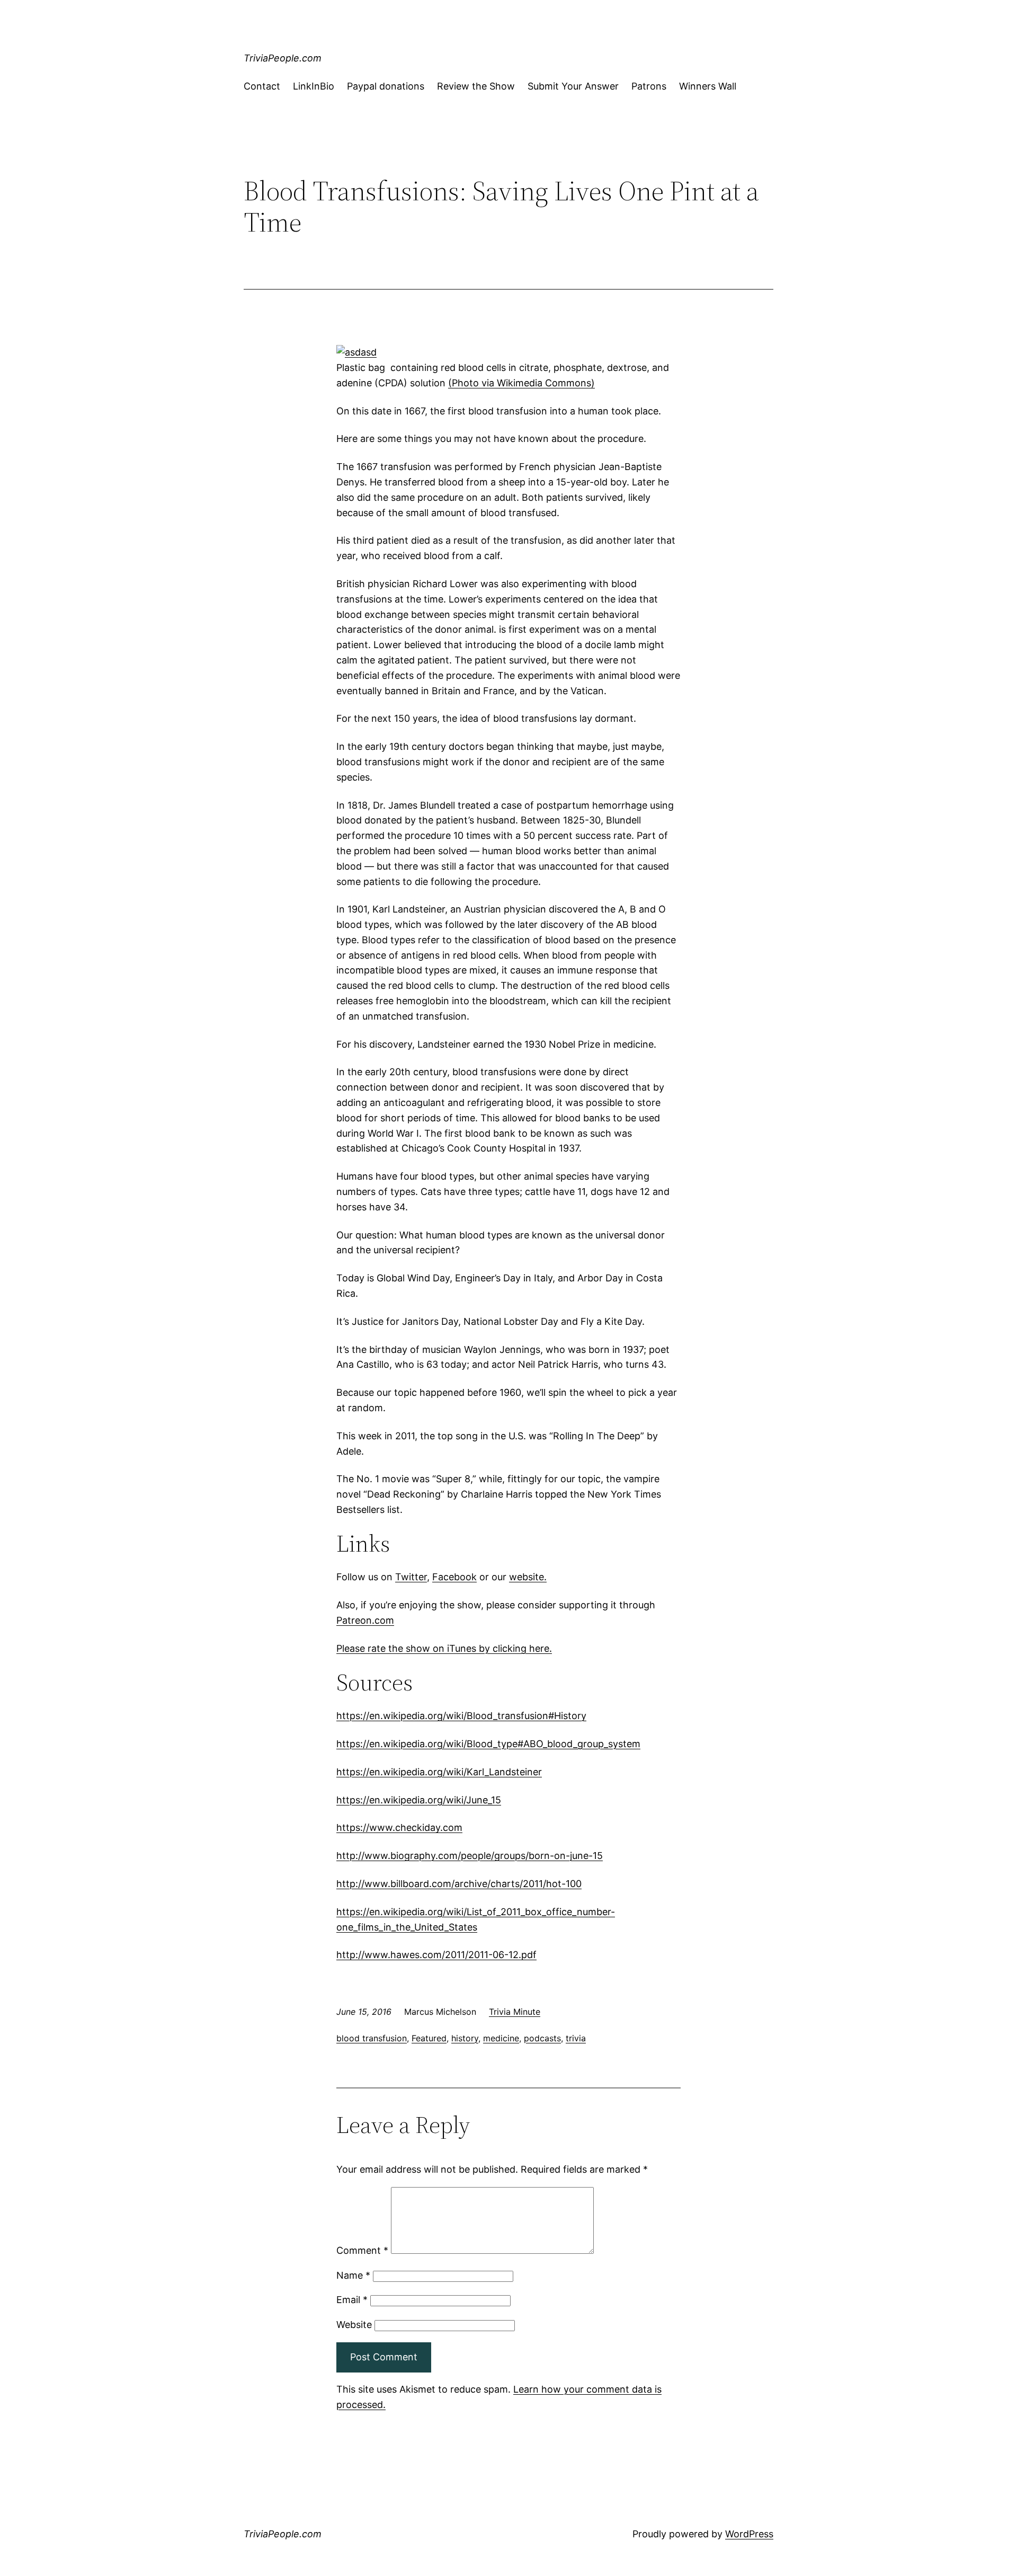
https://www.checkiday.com (399, 1827)
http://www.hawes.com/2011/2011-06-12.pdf (436, 1955)
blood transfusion (372, 2038)
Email (352, 2300)
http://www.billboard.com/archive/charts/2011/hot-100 (459, 1884)
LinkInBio (314, 86)
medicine (501, 2038)
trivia (576, 2038)
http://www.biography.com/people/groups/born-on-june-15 (470, 1856)
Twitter (411, 1577)
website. (528, 1577)
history (465, 2038)
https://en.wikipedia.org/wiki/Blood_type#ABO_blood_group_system (488, 1744)
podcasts (542, 2038)
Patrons (649, 86)
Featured (429, 2038)
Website (354, 2325)
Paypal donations (386, 86)
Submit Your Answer (573, 86)
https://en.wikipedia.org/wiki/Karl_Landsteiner (439, 1772)
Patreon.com (365, 1620)
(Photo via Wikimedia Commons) (521, 383)
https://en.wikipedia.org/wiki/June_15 (419, 1800)
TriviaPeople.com (283, 58)
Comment (362, 2250)
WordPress (749, 2534)
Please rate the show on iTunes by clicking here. (444, 1648)
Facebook (454, 1577)
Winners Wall (708, 86)
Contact (262, 86)
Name (353, 2275)
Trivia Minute (515, 2012)
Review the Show (476, 86)
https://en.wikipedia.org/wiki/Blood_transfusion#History (461, 1716)
